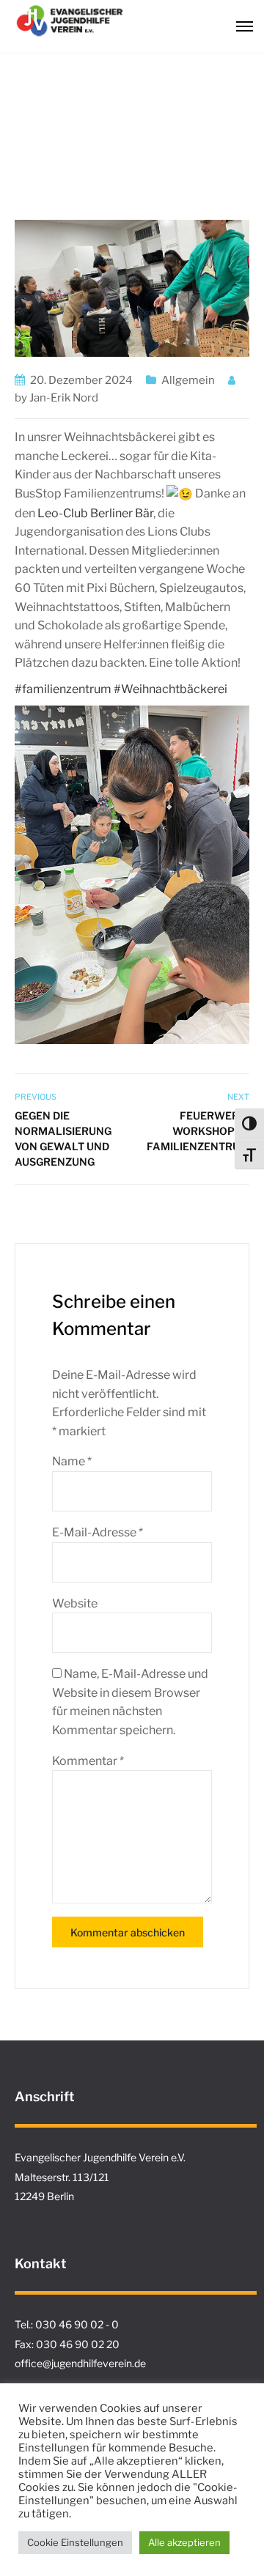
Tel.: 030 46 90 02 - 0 (67, 2324)
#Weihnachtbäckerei (170, 689)
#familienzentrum (63, 689)
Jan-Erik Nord (64, 398)
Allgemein (188, 380)
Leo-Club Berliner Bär (95, 513)
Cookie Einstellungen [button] (75, 2542)
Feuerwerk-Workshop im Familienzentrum (198, 1131)
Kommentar (88, 1761)
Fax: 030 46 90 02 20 (67, 2344)
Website (75, 1603)
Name (72, 1461)
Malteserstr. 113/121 (62, 2177)
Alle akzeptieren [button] (184, 2542)
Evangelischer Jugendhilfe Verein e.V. (100, 2157)
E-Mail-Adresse (98, 1532)
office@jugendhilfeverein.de (80, 2363)
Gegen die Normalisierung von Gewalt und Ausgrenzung (63, 1139)
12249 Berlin (44, 2196)
